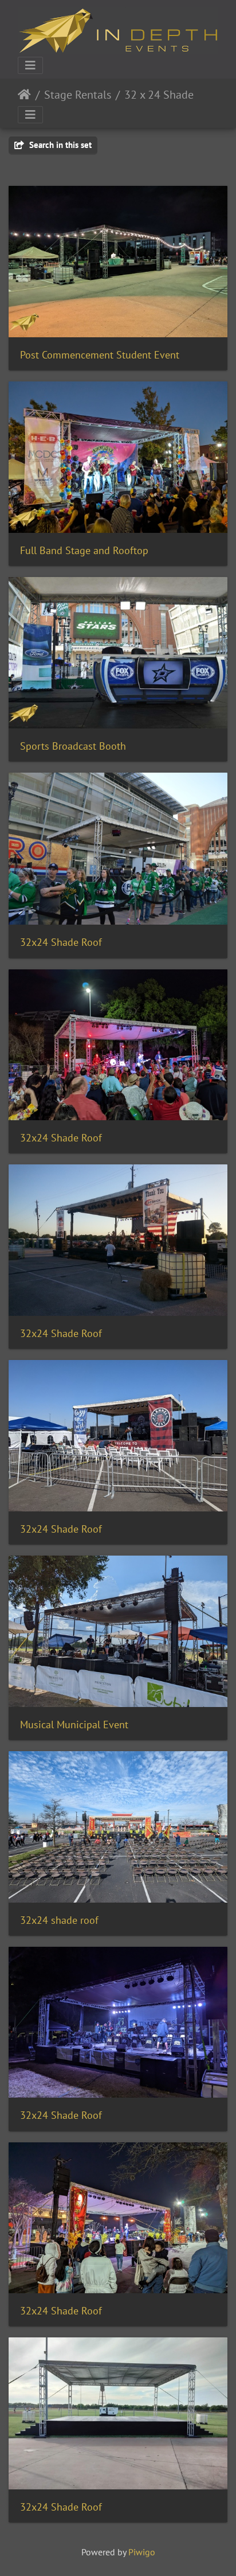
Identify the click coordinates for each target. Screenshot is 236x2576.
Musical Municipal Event (74, 1725)
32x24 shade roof (59, 1920)
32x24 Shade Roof (61, 942)
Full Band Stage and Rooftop (84, 550)
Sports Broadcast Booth (73, 746)
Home (24, 95)
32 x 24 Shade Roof (172, 95)
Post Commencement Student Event (100, 355)
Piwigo (142, 2552)
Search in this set (59, 145)
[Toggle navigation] (30, 65)
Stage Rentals (78, 95)
